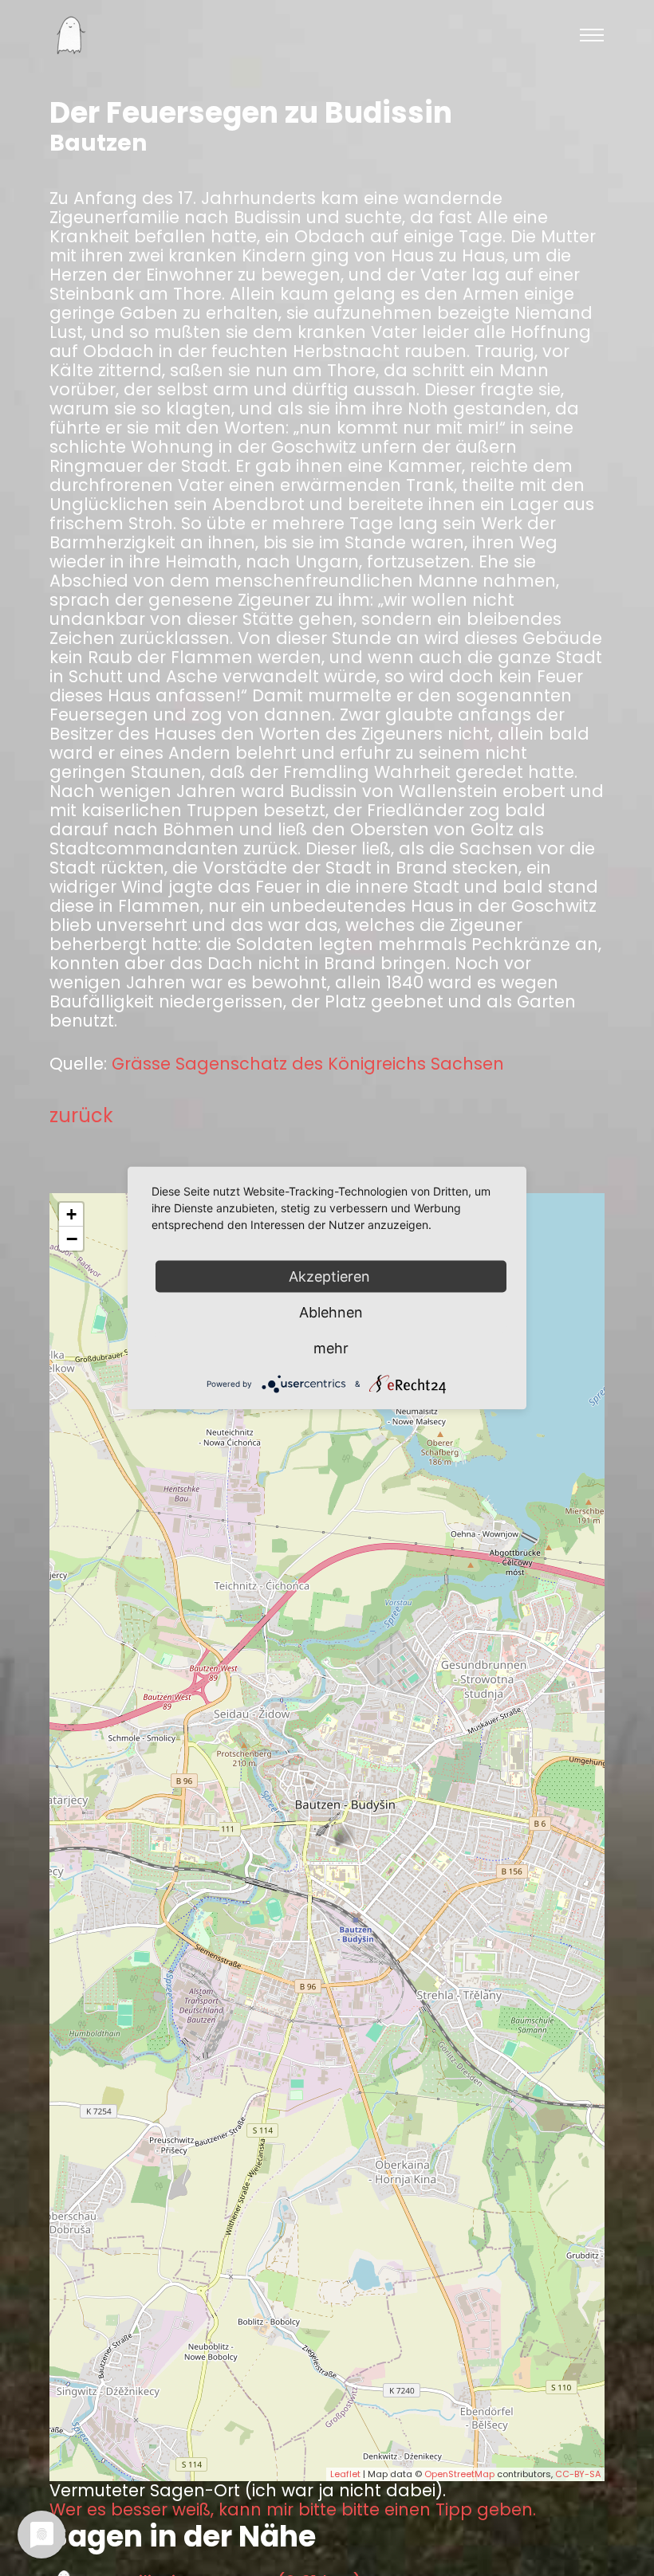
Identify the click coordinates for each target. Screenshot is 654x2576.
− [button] (72, 1239)
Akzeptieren (331, 1276)
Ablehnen (331, 1312)
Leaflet (345, 2474)
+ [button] (71, 1214)
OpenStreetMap (459, 2474)
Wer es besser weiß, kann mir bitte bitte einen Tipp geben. (293, 2510)
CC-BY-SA (578, 2474)
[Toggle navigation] (592, 35)
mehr (331, 1348)
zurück (81, 1115)
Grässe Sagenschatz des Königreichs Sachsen (308, 1064)
